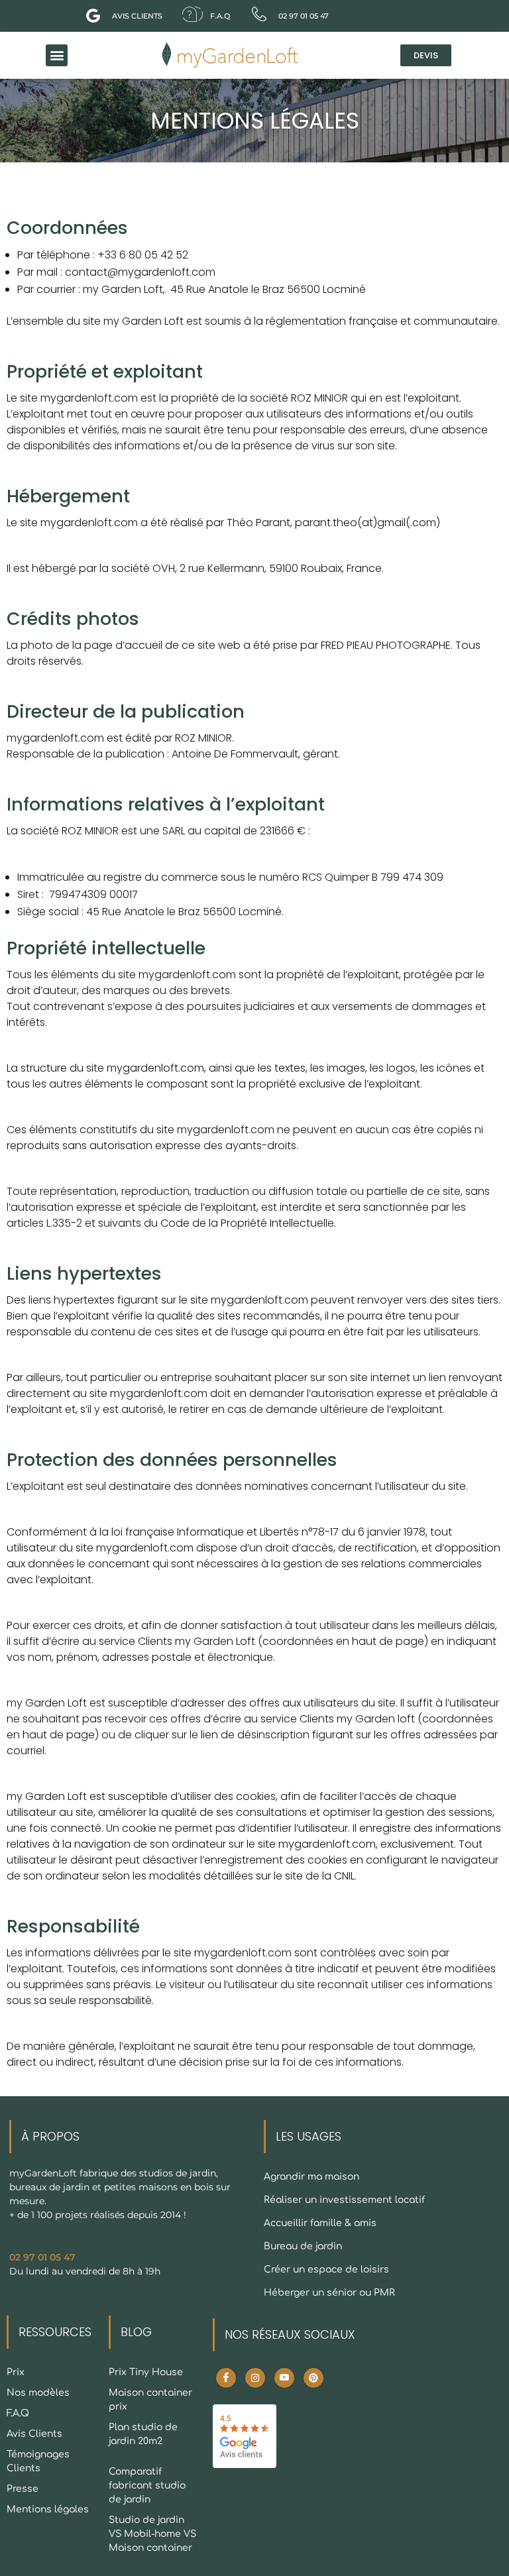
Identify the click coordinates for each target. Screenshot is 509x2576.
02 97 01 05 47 (42, 2257)
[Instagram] (255, 2378)
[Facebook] (226, 2378)
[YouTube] (284, 2378)
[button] (57, 55)
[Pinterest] (313, 2378)
